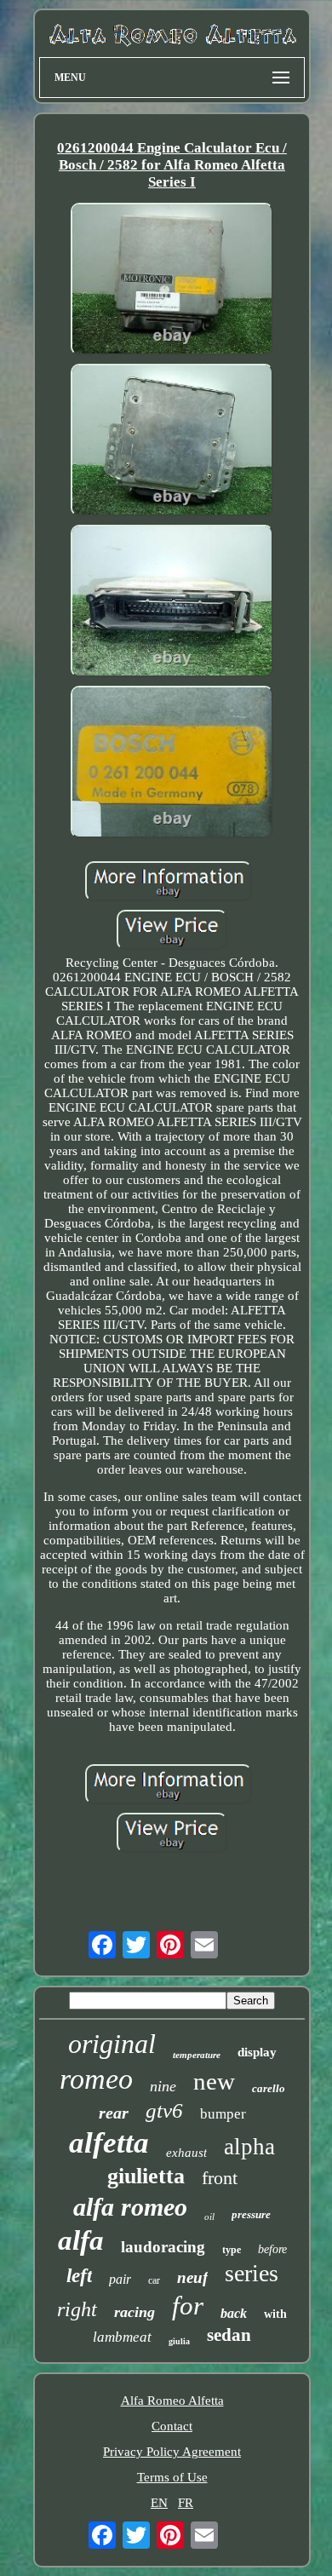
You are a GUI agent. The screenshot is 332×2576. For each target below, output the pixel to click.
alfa (81, 2240)
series (252, 2273)
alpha (249, 2147)
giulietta (146, 2176)
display (257, 2052)
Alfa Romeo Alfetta (172, 2401)
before (272, 2249)
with (275, 2314)
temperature (197, 2055)
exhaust (186, 2153)
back (234, 2313)
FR (186, 2503)
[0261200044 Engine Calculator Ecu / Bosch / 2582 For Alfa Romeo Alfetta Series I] (172, 281)
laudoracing (163, 2247)
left (79, 2276)
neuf (192, 2277)
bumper (223, 2114)
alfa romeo (130, 2207)
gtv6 (164, 2110)
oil (209, 2217)
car (154, 2280)
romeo (96, 2079)
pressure (251, 2214)
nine (163, 2086)
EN (159, 2503)
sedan (229, 2335)
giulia (179, 2341)
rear (114, 2113)
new (214, 2081)
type (232, 2250)
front (220, 2178)
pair (120, 2279)
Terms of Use (172, 2477)
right (77, 2309)
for (188, 2306)
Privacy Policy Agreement (172, 2452)
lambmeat (122, 2337)
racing (135, 2312)
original (112, 2044)
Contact (172, 2426)
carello (269, 2088)
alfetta (109, 2143)
